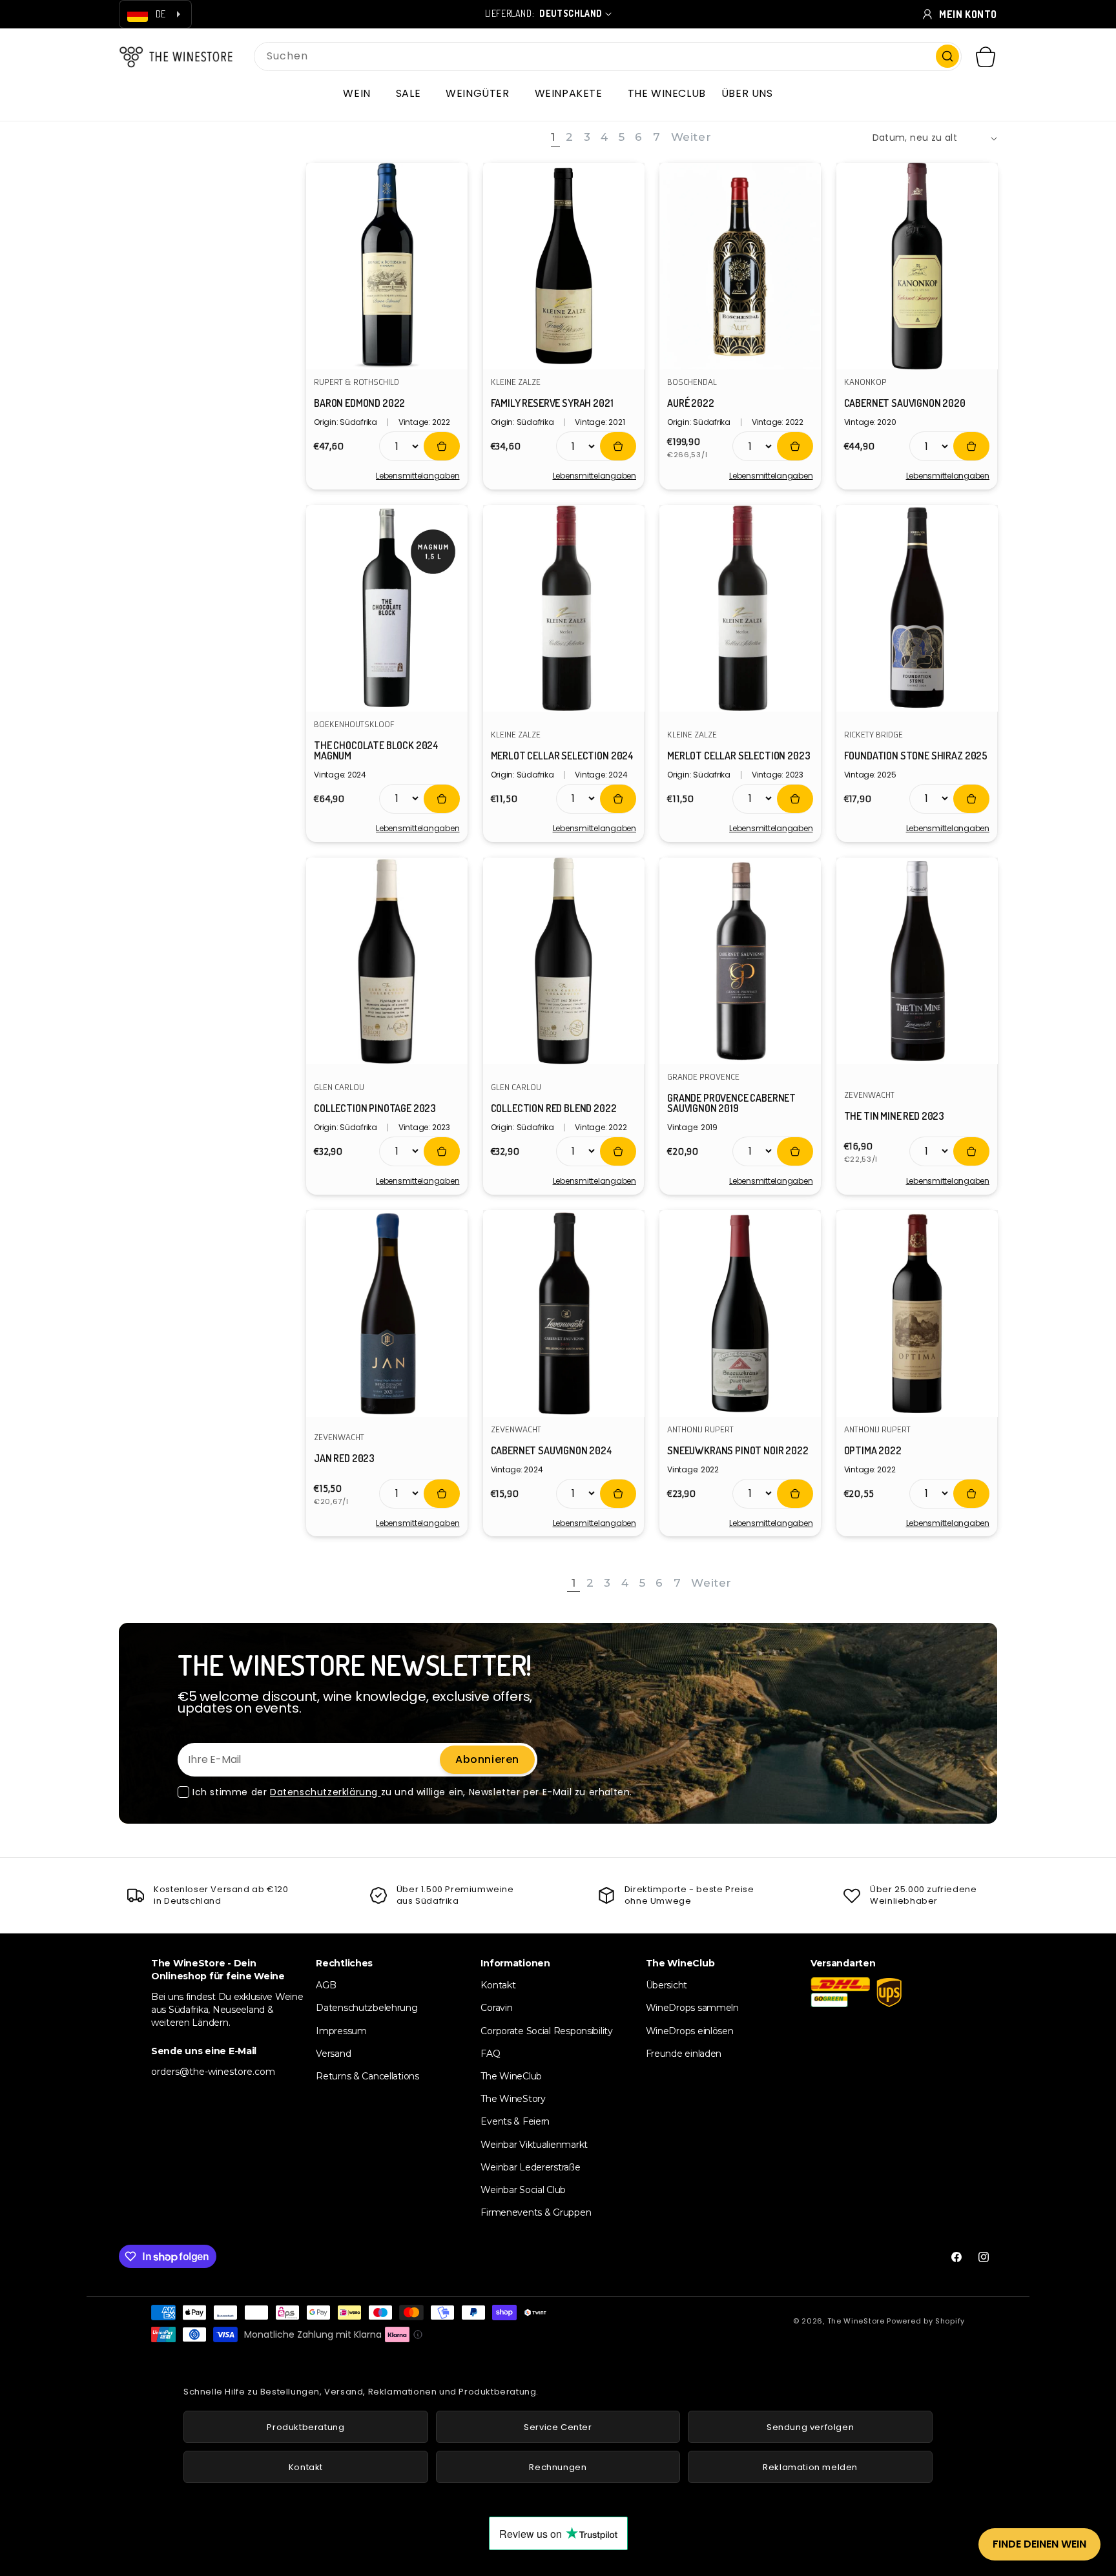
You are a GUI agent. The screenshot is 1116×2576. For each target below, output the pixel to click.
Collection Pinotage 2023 (375, 1108)
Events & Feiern (515, 2121)
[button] (361, 94)
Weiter (691, 137)
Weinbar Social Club (523, 2190)
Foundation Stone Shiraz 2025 (916, 756)
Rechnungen (558, 2467)
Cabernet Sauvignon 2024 (552, 1450)
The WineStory (513, 2099)
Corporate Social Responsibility (546, 2031)
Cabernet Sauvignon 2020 (905, 403)
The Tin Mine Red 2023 (894, 1116)
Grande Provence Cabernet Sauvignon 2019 (731, 1103)
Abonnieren (487, 1759)
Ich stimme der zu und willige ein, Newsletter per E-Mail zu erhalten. (412, 1792)
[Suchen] (947, 56)
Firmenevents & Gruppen (536, 2212)
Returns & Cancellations (367, 2076)
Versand (333, 2054)
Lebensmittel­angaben (418, 476)
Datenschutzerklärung (325, 1792)
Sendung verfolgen (810, 2427)
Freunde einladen (684, 2054)
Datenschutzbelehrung (367, 2008)
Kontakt (498, 1985)
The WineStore (856, 2321)
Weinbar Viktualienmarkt (534, 2145)
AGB (326, 1985)
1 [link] (553, 137)
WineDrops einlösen (690, 2031)
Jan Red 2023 (344, 1458)
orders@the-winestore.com (213, 2072)
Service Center (558, 2427)
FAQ (490, 2054)
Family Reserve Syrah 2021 (552, 403)
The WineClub (511, 2076)
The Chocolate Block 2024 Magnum (376, 750)
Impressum (341, 2031)
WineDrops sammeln (692, 2008)
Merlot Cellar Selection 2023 (739, 756)
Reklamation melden (810, 2467)
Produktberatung (305, 2427)
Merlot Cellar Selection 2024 (563, 756)
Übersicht (666, 1985)
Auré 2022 (691, 403)
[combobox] (608, 57)
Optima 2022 (873, 1450)
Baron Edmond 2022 (359, 403)
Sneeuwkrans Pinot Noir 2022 (738, 1450)
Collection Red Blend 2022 (554, 1108)
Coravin (496, 2008)
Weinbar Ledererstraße (530, 2167)
